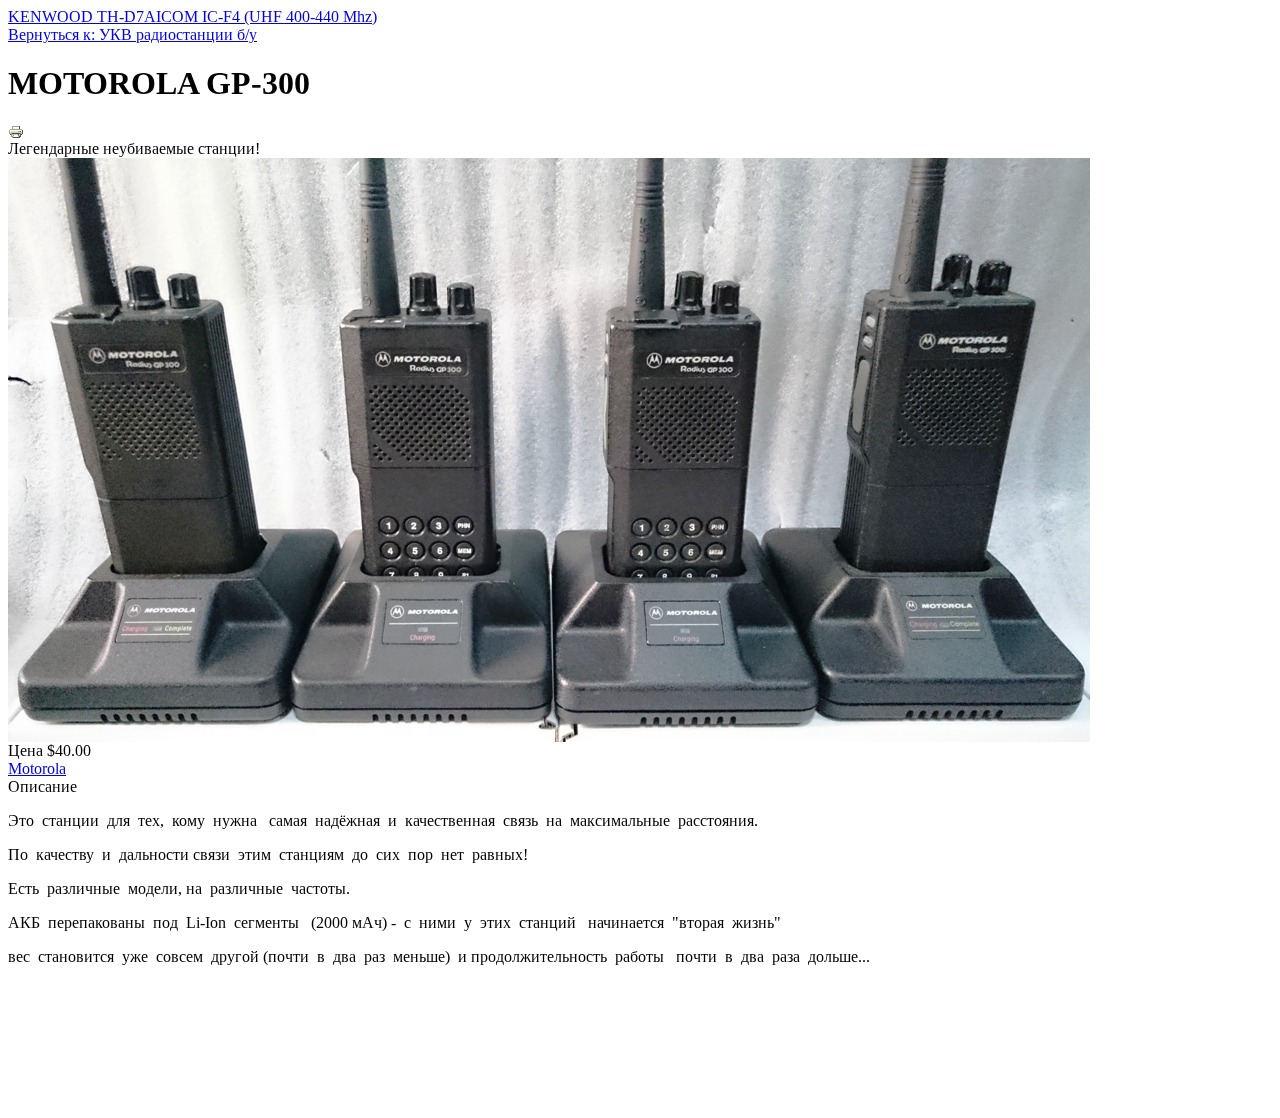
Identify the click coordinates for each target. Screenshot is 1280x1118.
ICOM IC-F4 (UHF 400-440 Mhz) (266, 16)
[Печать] (16, 134)
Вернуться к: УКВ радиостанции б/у (132, 34)
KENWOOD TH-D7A (82, 16)
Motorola (37, 768)
